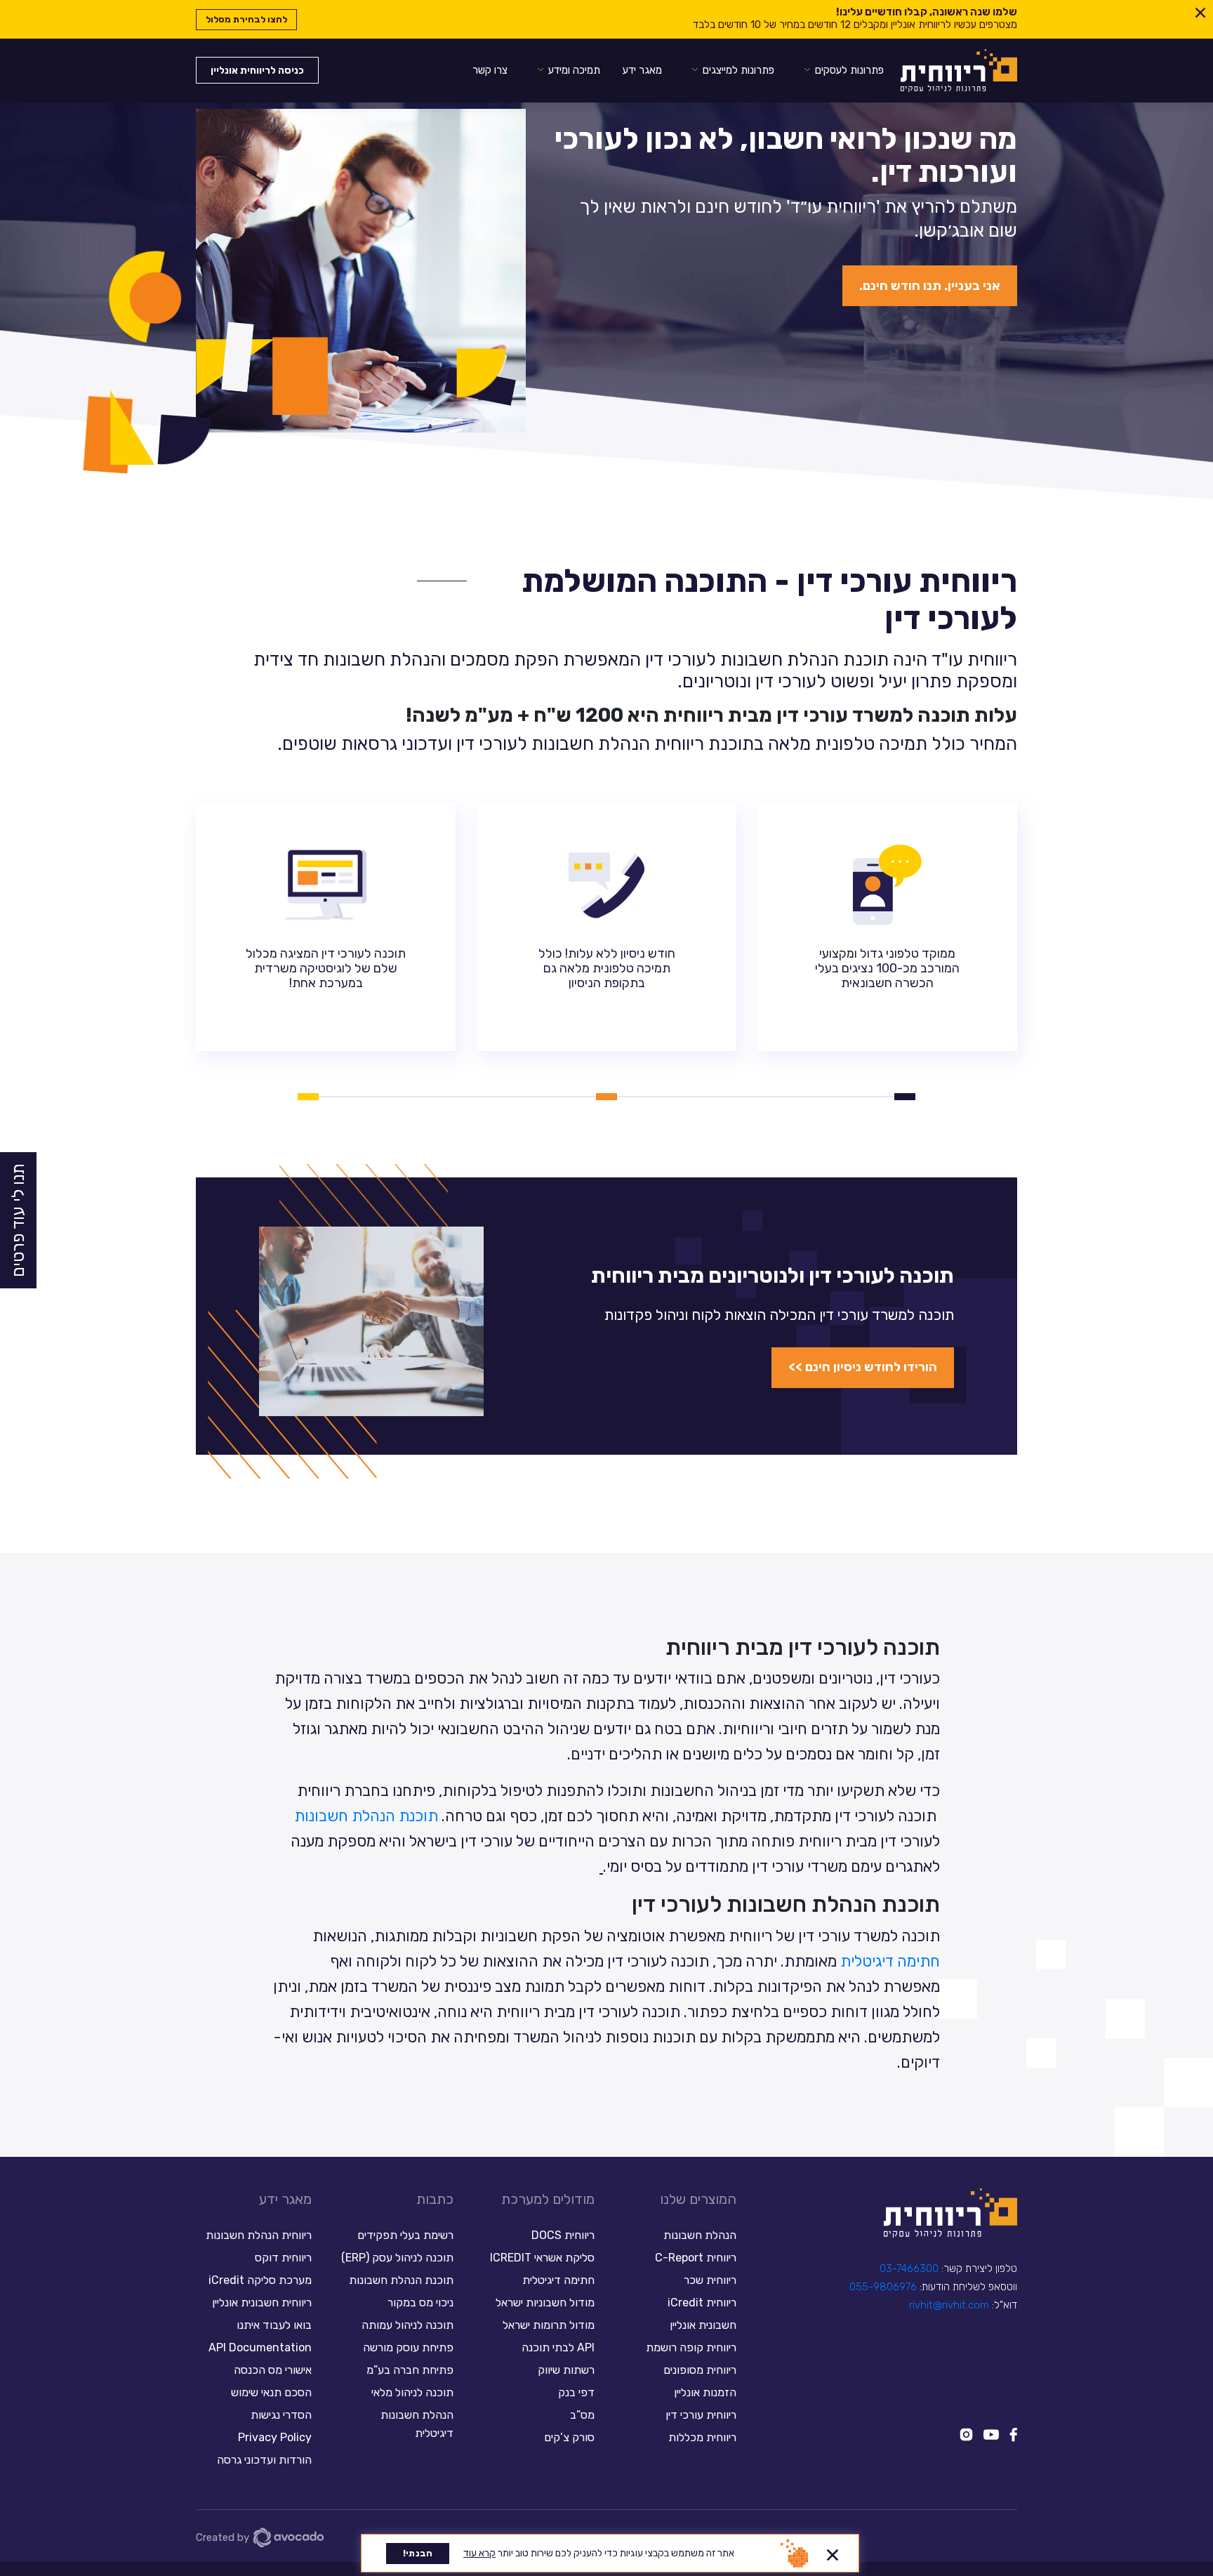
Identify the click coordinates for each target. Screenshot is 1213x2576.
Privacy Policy (275, 2437)
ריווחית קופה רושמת (691, 2347)
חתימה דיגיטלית (890, 1961)
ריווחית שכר (710, 2280)
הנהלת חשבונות (700, 2235)
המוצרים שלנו (698, 2199)
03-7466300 (909, 2268)
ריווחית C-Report (696, 2258)
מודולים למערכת (548, 2199)
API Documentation (260, 2347)
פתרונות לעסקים (849, 70)
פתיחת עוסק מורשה (408, 2347)
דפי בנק (576, 2392)
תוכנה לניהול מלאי (412, 2392)
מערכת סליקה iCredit (260, 2280)
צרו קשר (490, 70)
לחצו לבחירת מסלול (246, 19)
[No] (833, 2553)
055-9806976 (883, 2287)
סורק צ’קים (569, 2437)
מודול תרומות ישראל (549, 2325)
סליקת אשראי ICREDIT (542, 2258)
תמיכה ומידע (574, 70)
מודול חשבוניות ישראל (545, 2303)
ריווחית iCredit (702, 2303)
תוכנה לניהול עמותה (406, 2325)
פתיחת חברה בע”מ (410, 2370)
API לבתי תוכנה (558, 2347)
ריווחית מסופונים (700, 2370)
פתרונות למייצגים (738, 70)
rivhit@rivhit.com (949, 2305)
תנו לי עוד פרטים (18, 1220)
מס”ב (582, 2415)
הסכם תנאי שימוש (271, 2392)
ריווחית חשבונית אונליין (262, 2303)
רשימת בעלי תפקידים (405, 2235)
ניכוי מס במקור (420, 2303)
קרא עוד (479, 2553)
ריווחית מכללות (702, 2437)
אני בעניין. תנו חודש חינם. (930, 286)
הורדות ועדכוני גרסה (264, 2460)
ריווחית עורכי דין (701, 2415)
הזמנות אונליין (705, 2392)
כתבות (435, 2199)
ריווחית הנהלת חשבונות (259, 2235)
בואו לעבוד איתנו (274, 2325)
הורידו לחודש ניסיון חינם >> (863, 1367)
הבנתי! (418, 2553)
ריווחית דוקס (283, 2258)
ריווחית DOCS (563, 2235)
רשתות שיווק (566, 2370)
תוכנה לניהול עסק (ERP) (397, 2258)
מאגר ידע (642, 70)
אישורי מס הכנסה (273, 2370)
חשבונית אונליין (703, 2325)
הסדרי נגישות (281, 2415)
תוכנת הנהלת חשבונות (366, 1816)
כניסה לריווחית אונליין (257, 71)
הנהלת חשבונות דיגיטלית (417, 2424)
